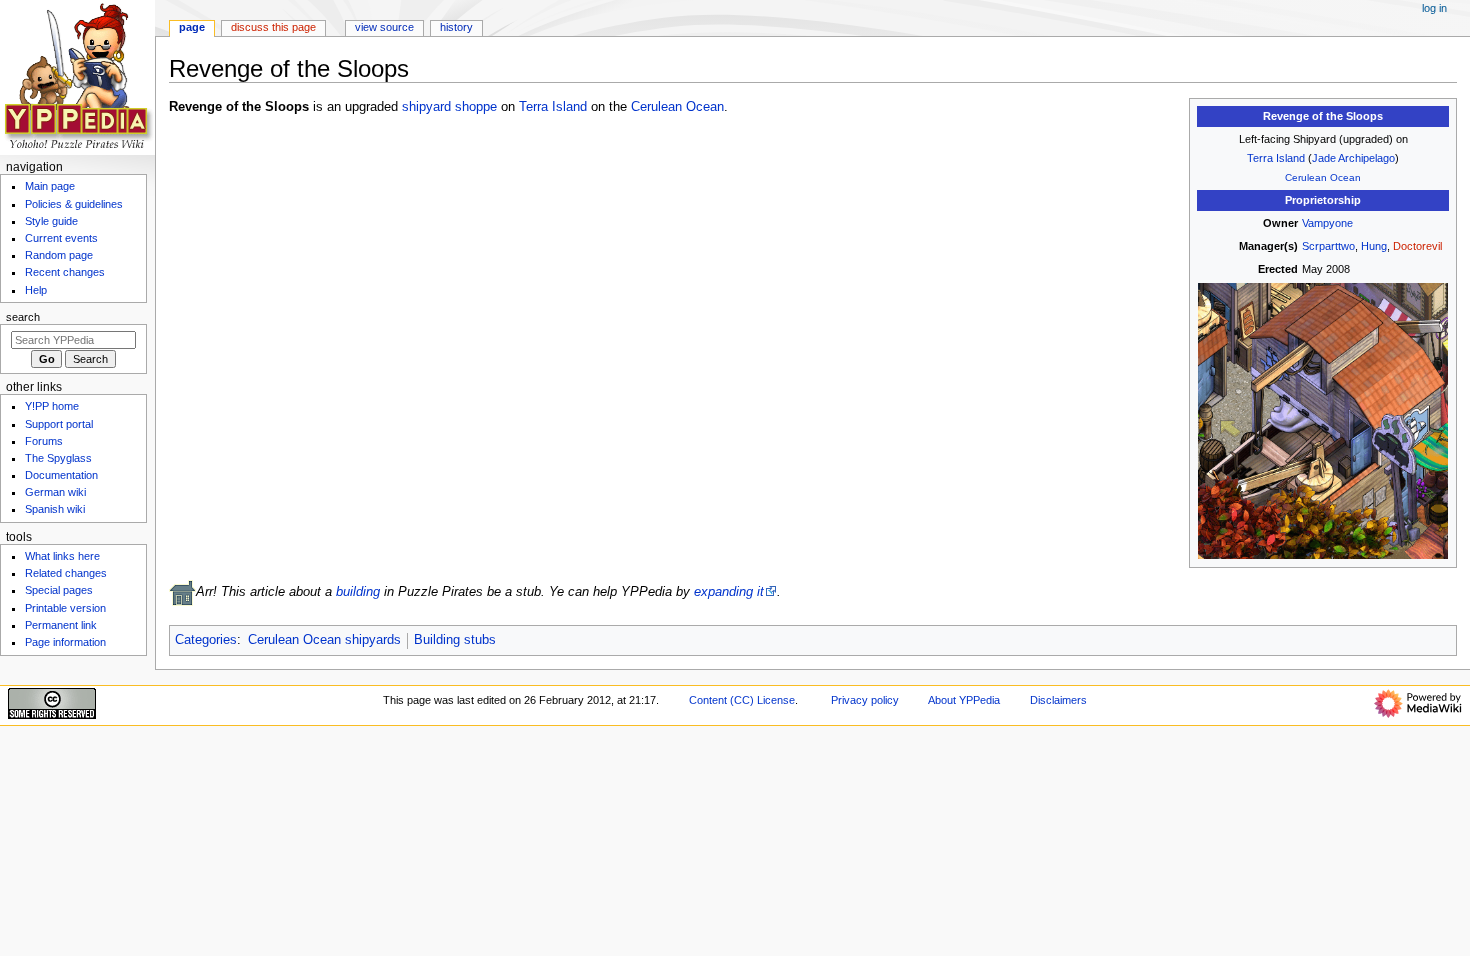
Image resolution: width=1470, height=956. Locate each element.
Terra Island (1276, 158)
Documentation (61, 475)
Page (192, 27)
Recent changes (65, 272)
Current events (61, 238)
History (456, 27)
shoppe (476, 107)
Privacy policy (865, 700)
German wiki (55, 492)
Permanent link (61, 625)
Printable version (65, 608)
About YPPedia (964, 700)
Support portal (59, 424)
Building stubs (455, 640)
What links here (62, 556)
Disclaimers (1058, 700)
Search (23, 317)
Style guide (51, 221)
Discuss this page (273, 27)
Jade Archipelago (1353, 158)
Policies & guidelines (74, 204)
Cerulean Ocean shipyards (324, 640)
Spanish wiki (55, 509)
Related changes (66, 573)
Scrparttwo (1328, 246)
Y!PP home (52, 406)
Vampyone (1327, 223)
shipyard (426, 107)
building (358, 592)
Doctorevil (1417, 246)
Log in (1434, 8)
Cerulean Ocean (1323, 177)
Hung (1374, 246)
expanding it (729, 592)
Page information (65, 642)
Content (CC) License (742, 700)
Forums (44, 441)
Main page (50, 186)
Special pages (59, 590)
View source (384, 27)
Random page (59, 255)
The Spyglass (58, 458)
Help (36, 290)
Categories (206, 640)
